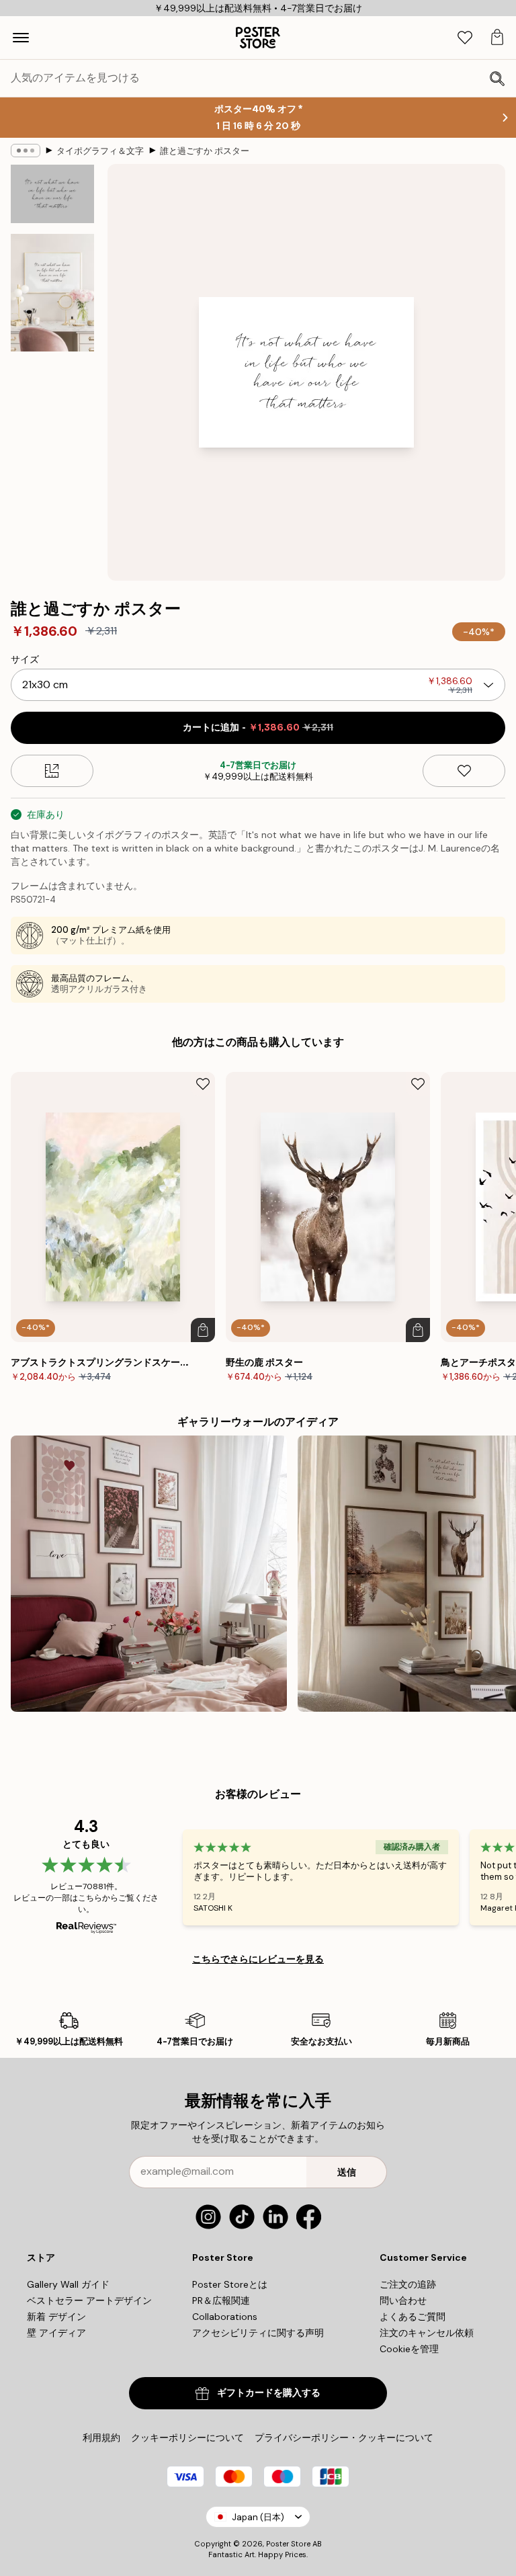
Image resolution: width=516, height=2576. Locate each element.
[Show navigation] (21, 38)
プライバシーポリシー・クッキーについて (344, 2438)
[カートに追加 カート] (203, 1330)
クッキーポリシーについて (187, 2438)
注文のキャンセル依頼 (427, 2333)
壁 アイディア (56, 2333)
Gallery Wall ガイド (68, 2284)
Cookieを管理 (409, 2349)
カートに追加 (258, 728)
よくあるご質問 (413, 2317)
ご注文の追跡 (408, 2284)
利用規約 (101, 2438)
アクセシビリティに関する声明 (258, 2333)
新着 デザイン (56, 2317)
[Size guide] (52, 771)
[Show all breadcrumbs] (26, 151)
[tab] (465, 38)
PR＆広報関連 (221, 2300)
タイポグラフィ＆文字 (100, 151)
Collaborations (225, 2317)
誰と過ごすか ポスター (205, 151)
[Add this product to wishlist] (464, 771)
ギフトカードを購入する (269, 2393)
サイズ (25, 659)
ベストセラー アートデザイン (89, 2300)
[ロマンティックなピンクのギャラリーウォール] (149, 1574)
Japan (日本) (258, 2517)
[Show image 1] (52, 194)
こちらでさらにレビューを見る (258, 1959)
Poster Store (288, 2544)
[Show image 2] (52, 293)
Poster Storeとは (230, 2284)
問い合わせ (403, 2300)
